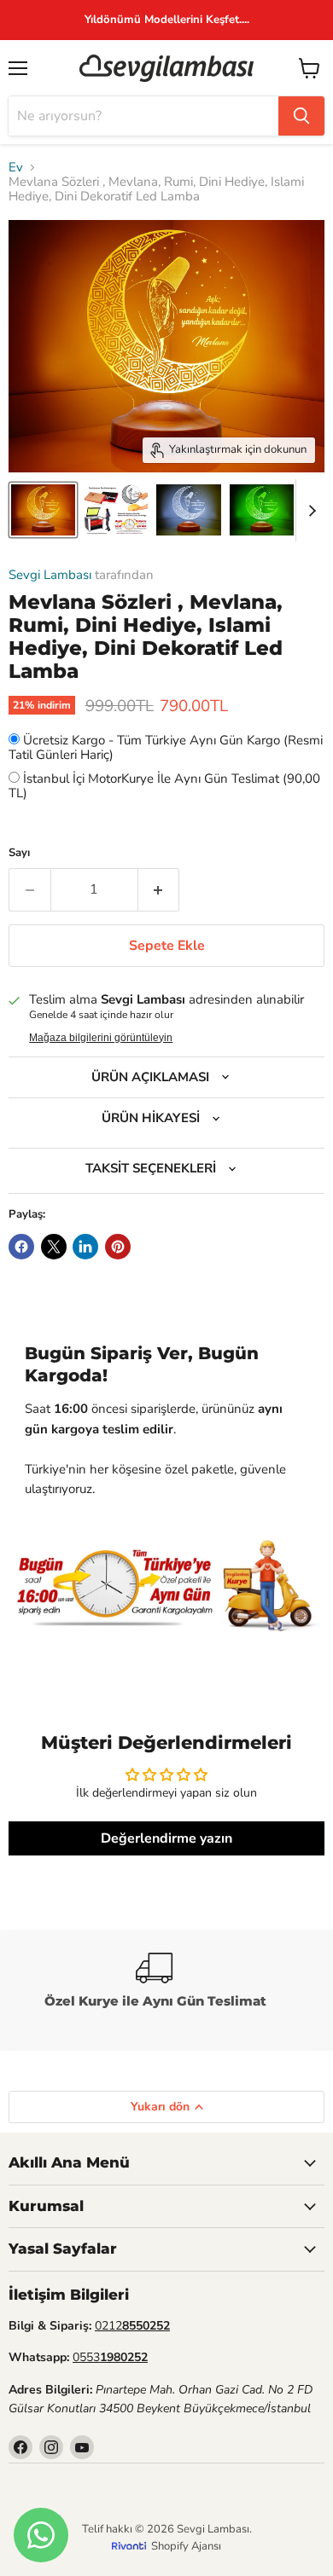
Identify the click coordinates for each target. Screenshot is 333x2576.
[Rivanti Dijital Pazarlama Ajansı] (131, 2546)
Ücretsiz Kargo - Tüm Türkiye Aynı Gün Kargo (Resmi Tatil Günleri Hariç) (166, 747)
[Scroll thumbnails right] (309, 511)
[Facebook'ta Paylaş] (21, 1247)
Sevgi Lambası (50, 575)
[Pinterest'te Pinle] (118, 1247)
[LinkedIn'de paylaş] (85, 1247)
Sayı (19, 853)
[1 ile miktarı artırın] (159, 889)
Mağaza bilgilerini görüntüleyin (101, 1038)
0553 (110, 2357)
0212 (132, 2326)
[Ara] (301, 116)
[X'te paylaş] (54, 1247)
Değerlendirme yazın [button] (166, 1838)
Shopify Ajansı (186, 2546)
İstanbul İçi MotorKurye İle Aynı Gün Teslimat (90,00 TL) (164, 786)
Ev (16, 168)
